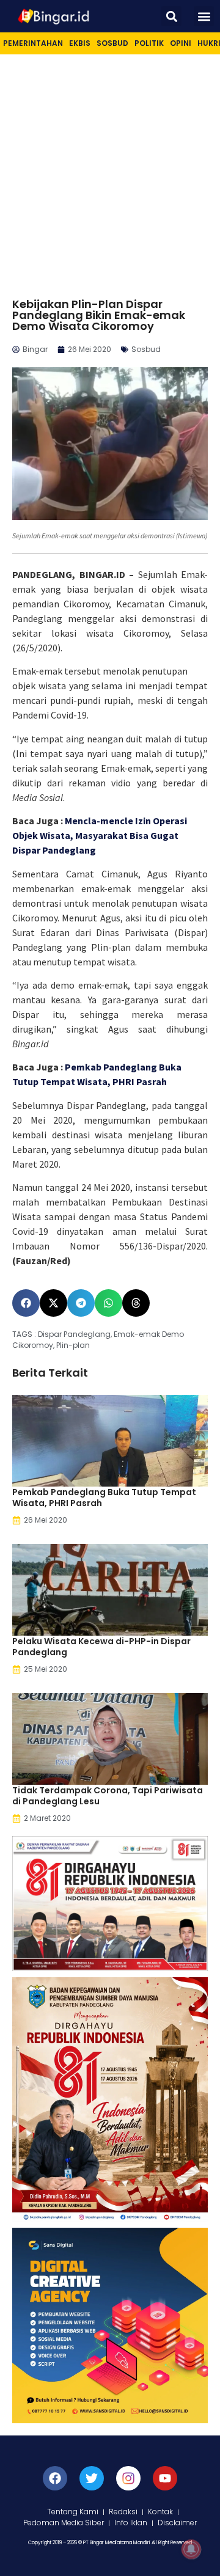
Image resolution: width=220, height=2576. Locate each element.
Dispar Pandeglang (74, 1334)
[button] (171, 16)
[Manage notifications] (191, 2549)
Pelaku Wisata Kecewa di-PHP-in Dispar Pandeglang (101, 1647)
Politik (149, 43)
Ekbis (80, 43)
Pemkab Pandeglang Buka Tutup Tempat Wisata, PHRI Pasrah (104, 1498)
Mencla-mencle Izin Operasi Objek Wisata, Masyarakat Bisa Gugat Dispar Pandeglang (100, 835)
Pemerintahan (33, 43)
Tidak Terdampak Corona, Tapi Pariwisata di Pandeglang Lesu (108, 1796)
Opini (181, 43)
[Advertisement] (110, 170)
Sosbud (112, 43)
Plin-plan (73, 1345)
